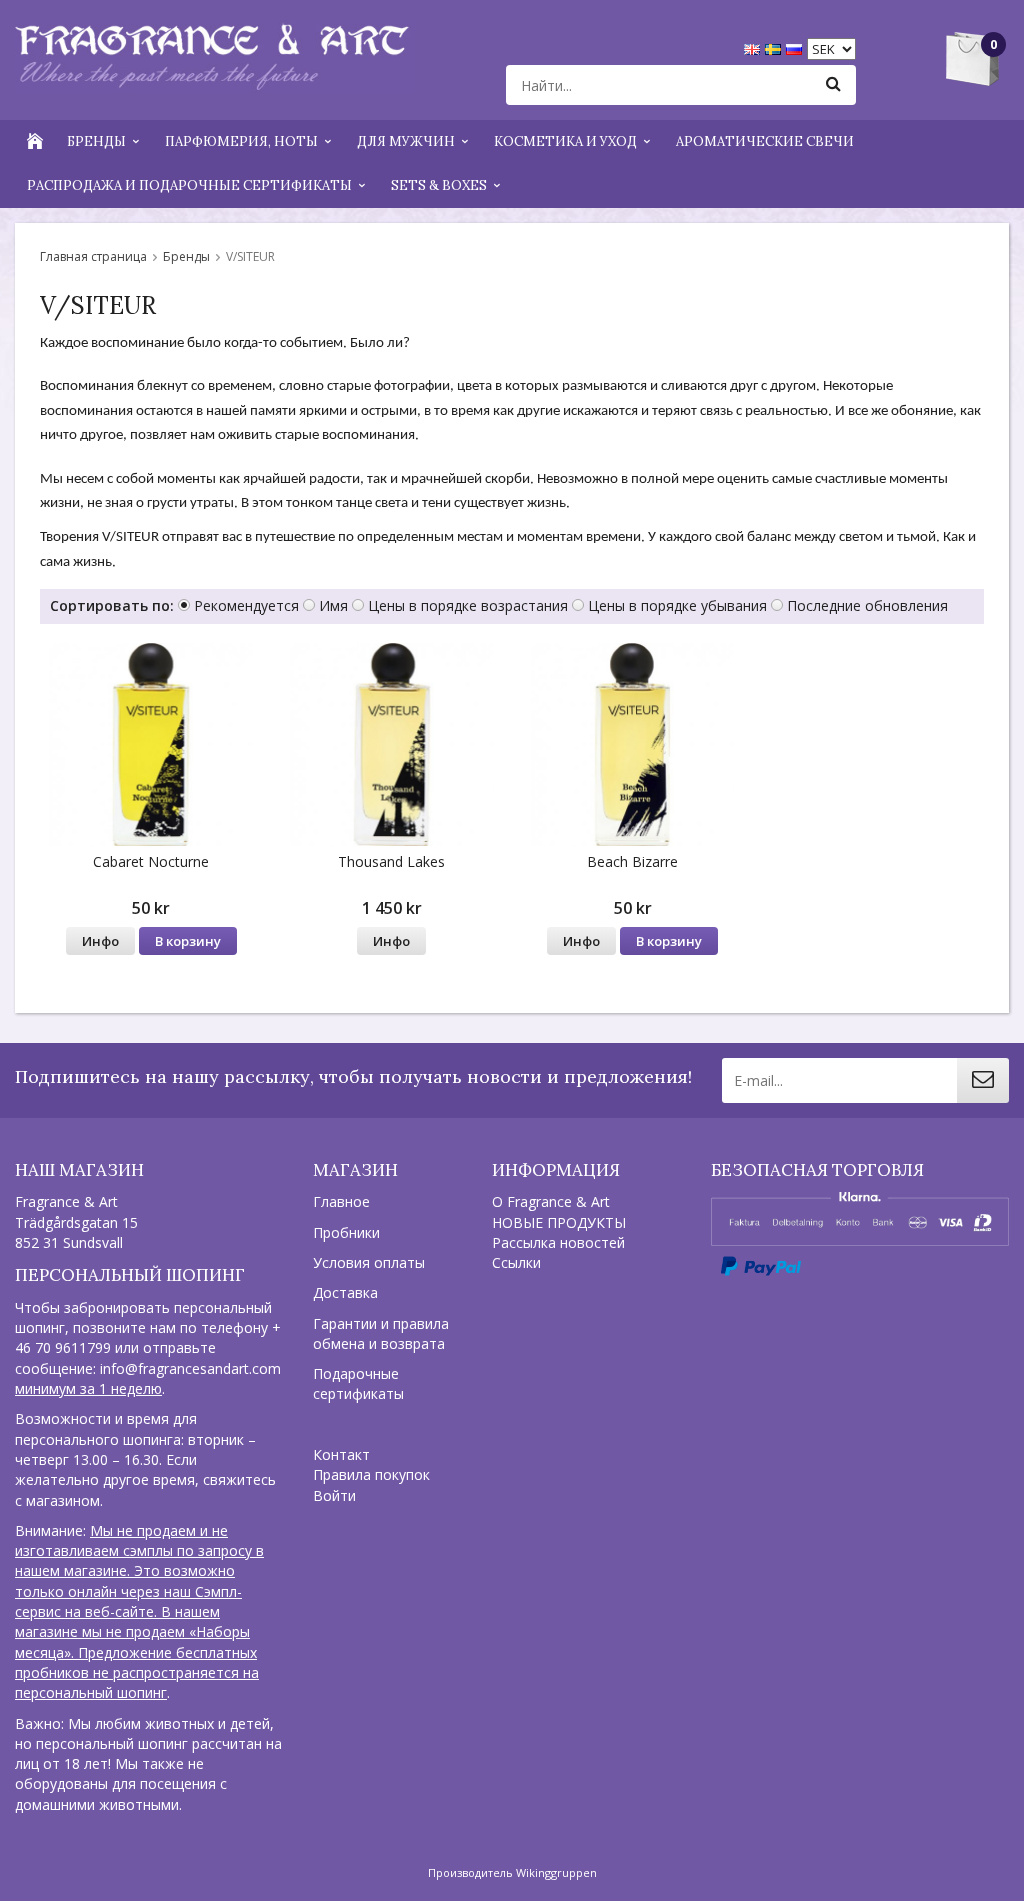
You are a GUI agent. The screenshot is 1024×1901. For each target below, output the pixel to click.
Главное (341, 1201)
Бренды (96, 141)
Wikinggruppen (556, 1872)
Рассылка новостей (558, 1242)
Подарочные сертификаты (358, 1383)
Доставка (345, 1292)
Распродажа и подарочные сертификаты (189, 185)
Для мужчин (406, 141)
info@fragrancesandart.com (190, 1368)
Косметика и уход (565, 141)
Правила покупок (371, 1474)
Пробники (346, 1232)
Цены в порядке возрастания (468, 605)
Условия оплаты (369, 1262)
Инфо (100, 941)
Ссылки (516, 1262)
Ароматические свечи (765, 141)
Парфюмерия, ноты (241, 141)
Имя (333, 605)
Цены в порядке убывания (677, 605)
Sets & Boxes (439, 185)
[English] (754, 47)
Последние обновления (867, 605)
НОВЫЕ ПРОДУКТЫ (559, 1222)
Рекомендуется (246, 605)
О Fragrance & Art (551, 1201)
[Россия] (796, 47)
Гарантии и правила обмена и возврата (381, 1333)
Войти (334, 1495)
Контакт (341, 1454)
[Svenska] (775, 47)
